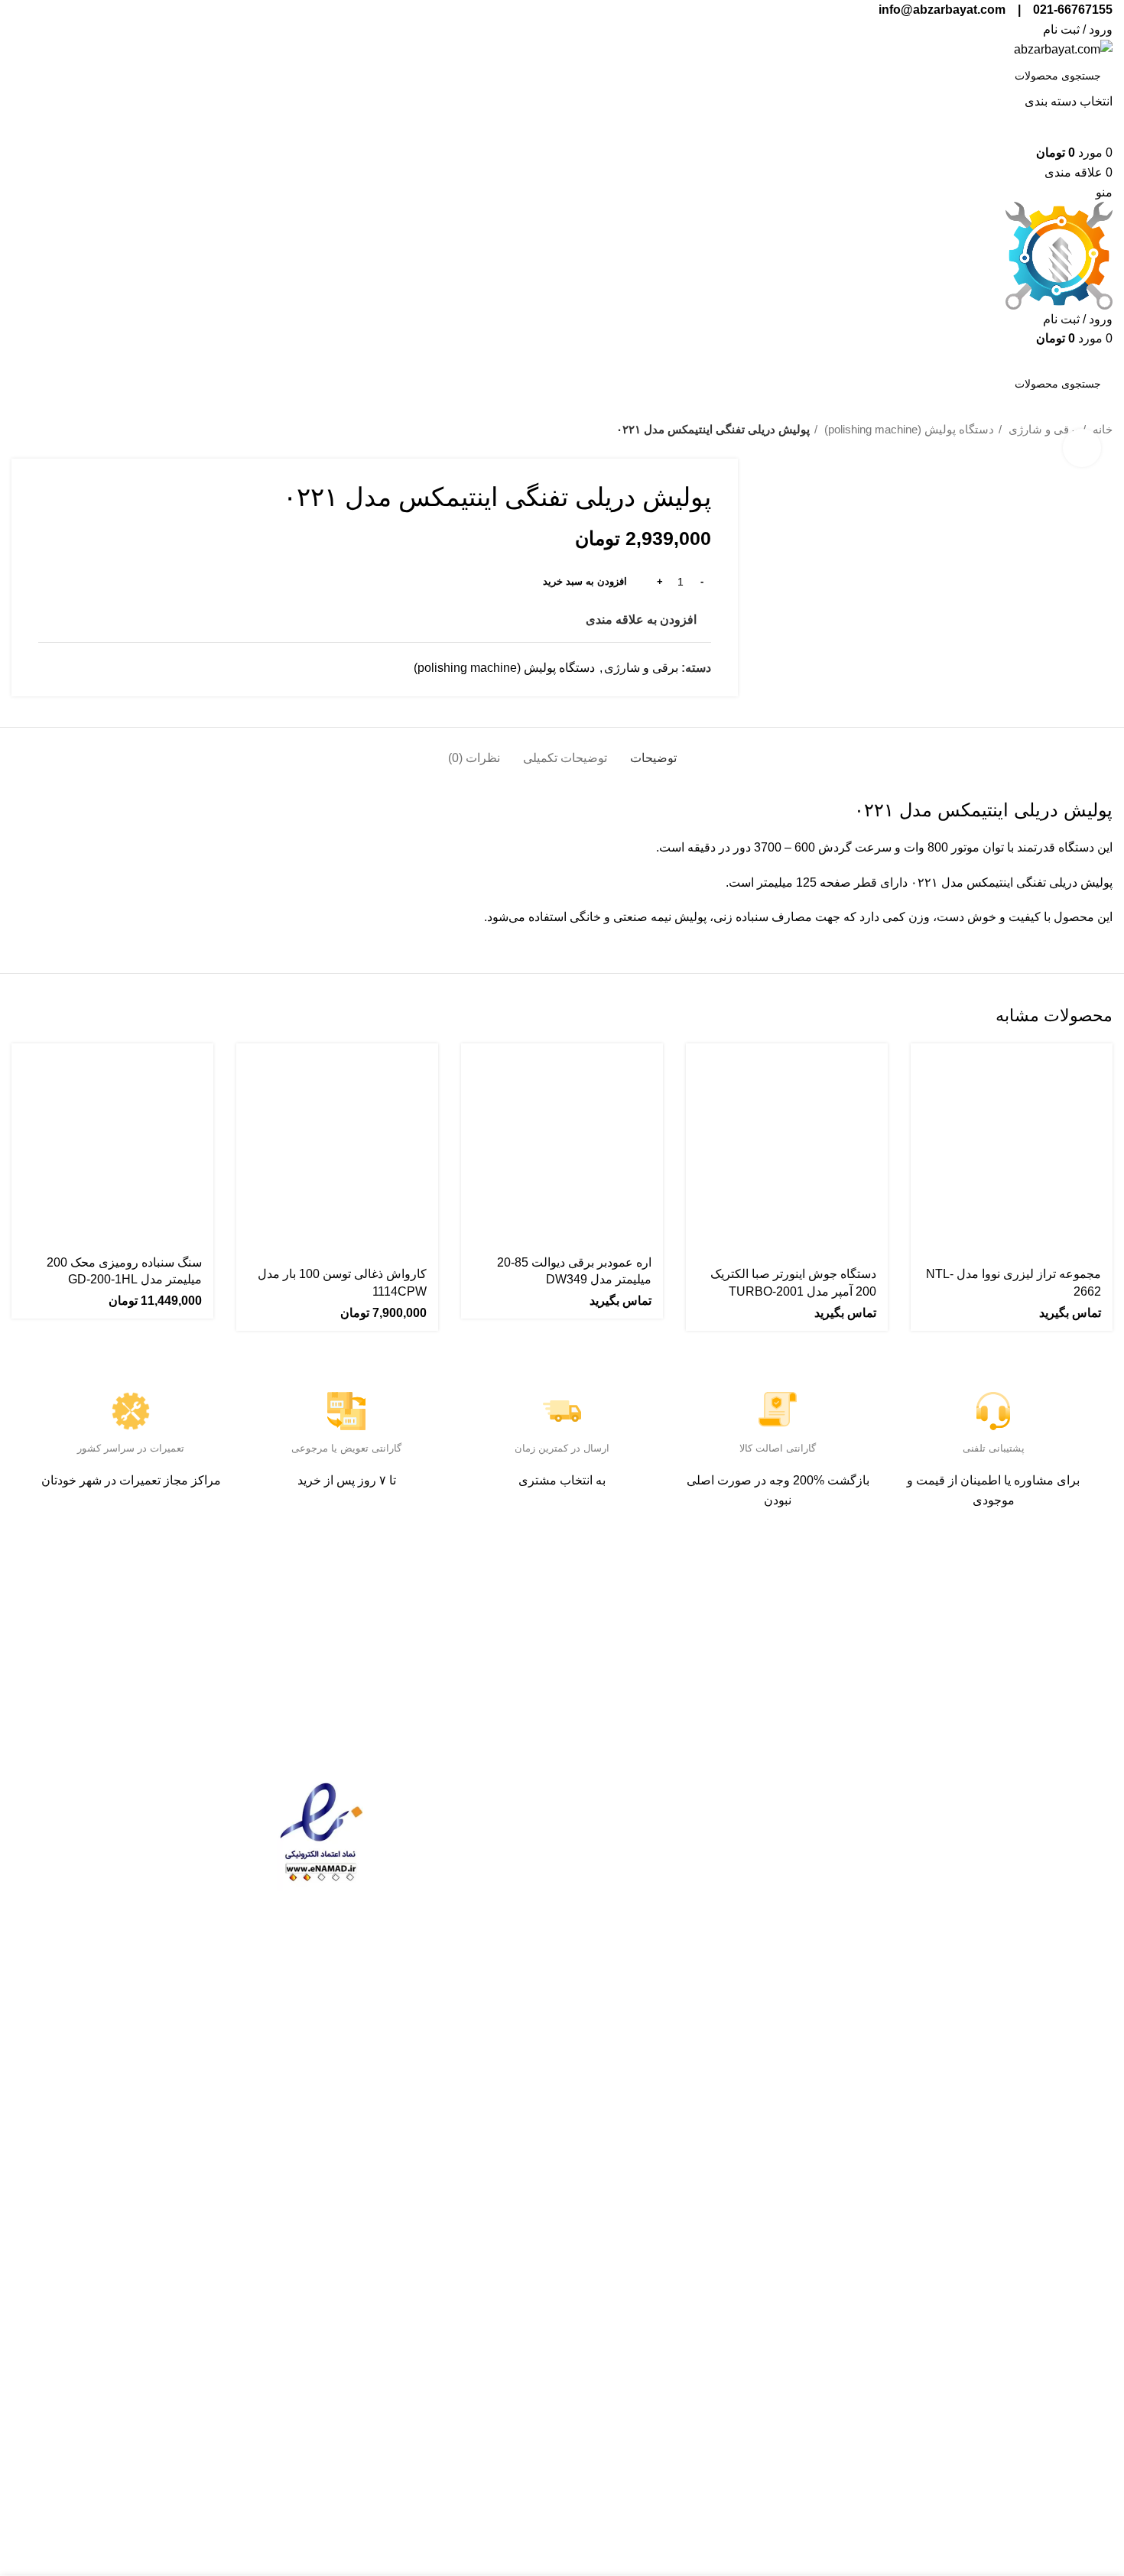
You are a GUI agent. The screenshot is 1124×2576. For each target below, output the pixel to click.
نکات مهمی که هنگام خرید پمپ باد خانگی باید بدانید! (472, 1839)
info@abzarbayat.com (1053, 1950)
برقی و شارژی (1042, 429)
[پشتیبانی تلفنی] (993, 1411)
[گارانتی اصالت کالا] (778, 1411)
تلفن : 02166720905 (1059, 1868)
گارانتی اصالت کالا (778, 1448)
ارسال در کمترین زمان (562, 1448)
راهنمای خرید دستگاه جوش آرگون (482, 1976)
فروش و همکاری (882, 1914)
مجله (913, 1849)
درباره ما (903, 1817)
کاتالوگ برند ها (702, 1817)
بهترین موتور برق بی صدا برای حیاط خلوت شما (476, 1884)
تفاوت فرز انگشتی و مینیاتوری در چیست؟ (474, 1930)
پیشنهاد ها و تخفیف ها (684, 1849)
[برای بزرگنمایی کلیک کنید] (1082, 448)
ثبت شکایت (896, 1882)
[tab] (653, 750)
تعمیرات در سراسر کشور (131, 1448)
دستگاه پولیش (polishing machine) (908, 429)
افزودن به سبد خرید (585, 581)
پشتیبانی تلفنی (994, 1448)
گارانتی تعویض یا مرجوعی (346, 1448)
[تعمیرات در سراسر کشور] (131, 1411)
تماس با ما (899, 1784)
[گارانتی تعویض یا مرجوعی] (346, 1411)
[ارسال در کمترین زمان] (562, 1411)
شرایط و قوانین (699, 1784)
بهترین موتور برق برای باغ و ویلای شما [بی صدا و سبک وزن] (472, 1793)
